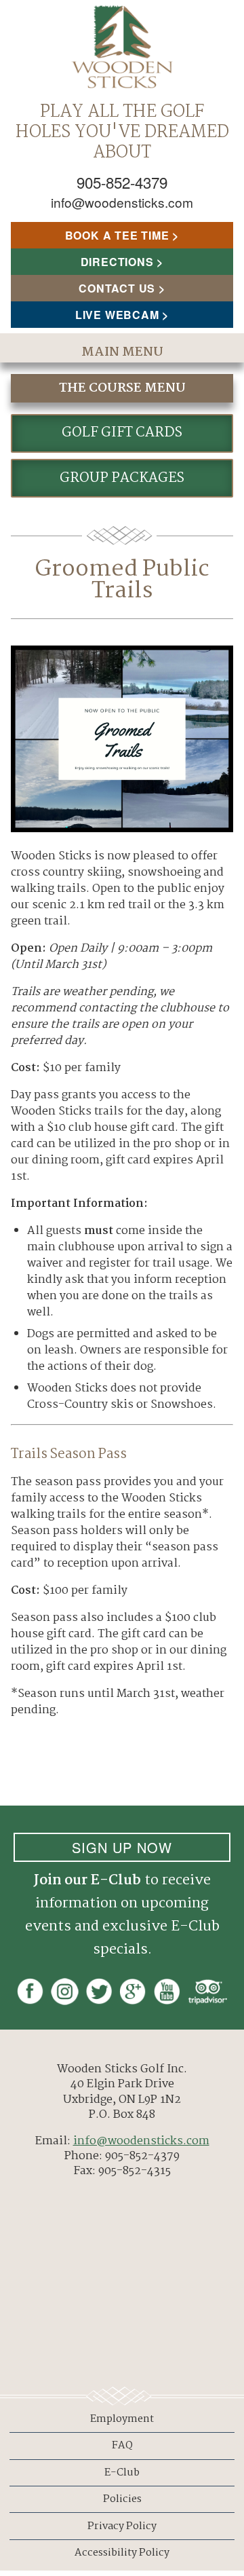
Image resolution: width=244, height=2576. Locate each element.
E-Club (122, 2473)
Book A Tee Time (117, 235)
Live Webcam (117, 315)
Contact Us (117, 288)
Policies (122, 2499)
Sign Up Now (122, 1847)
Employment (122, 2419)
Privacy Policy (122, 2526)
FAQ (122, 2446)
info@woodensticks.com (122, 202)
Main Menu (122, 352)
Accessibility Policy (122, 2553)
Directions (117, 262)
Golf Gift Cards (122, 433)
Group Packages (122, 478)
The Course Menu (122, 388)
